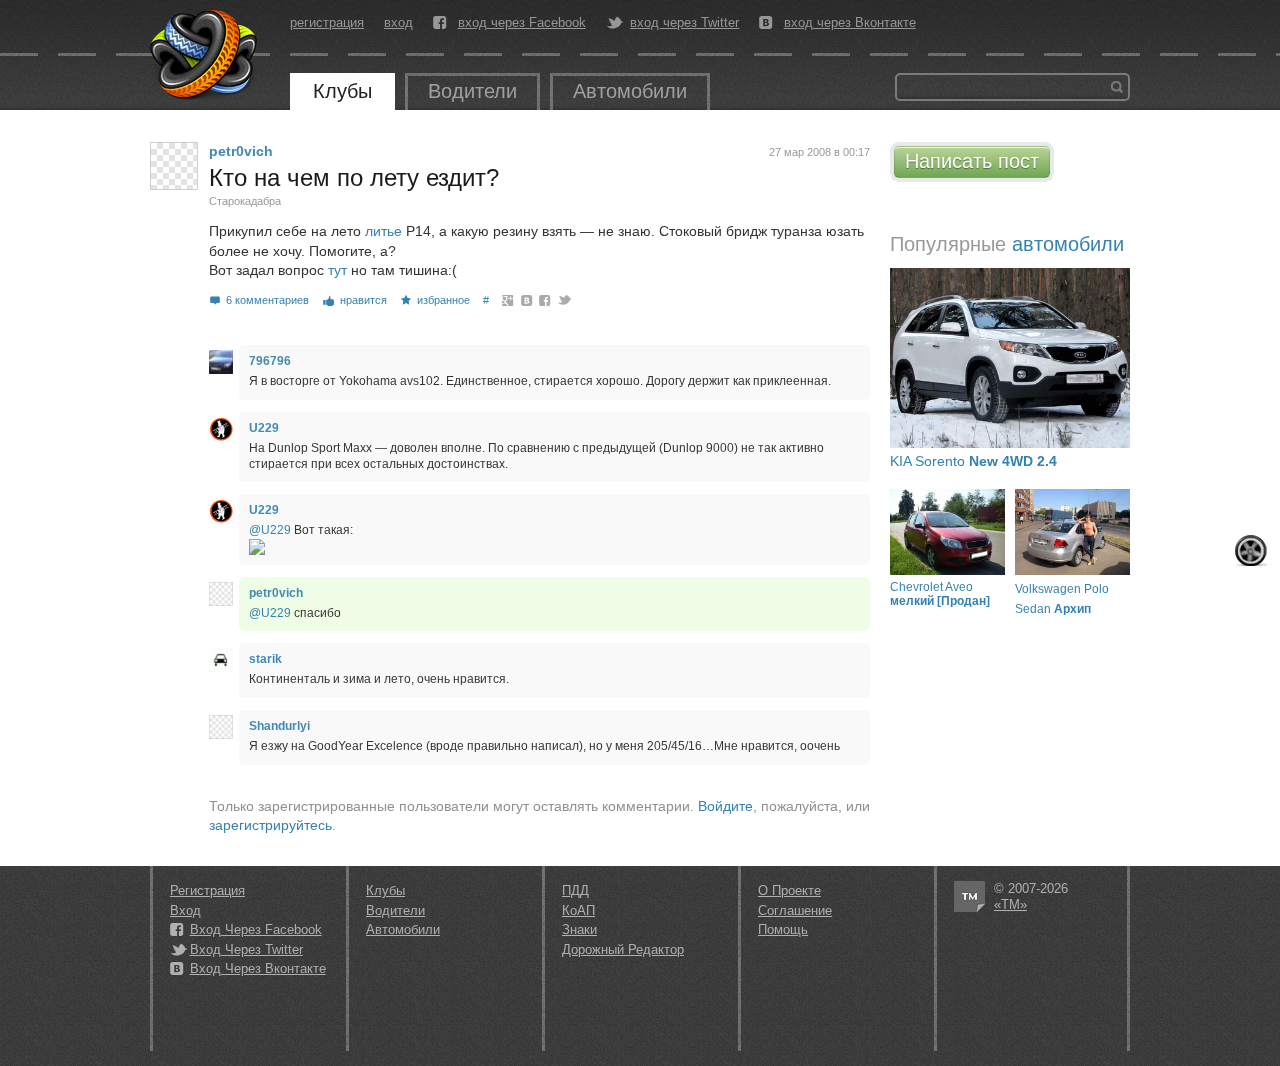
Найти (1117, 87)
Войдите (725, 806)
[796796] (221, 362)
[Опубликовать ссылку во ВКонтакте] (527, 300)
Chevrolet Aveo (940, 594)
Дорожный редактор (623, 949)
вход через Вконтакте (850, 23)
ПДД (575, 890)
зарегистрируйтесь (270, 825)
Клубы (342, 91)
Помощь (783, 929)
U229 (264, 428)
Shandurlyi (279, 726)
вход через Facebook (522, 23)
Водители (472, 91)
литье (383, 231)
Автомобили (630, 91)
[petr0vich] (174, 166)
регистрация (327, 22)
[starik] (221, 660)
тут (337, 270)
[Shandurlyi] (221, 727)
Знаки (579, 929)
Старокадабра (245, 201)
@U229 (270, 530)
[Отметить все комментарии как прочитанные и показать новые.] (1251, 550)
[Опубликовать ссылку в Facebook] (545, 300)
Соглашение (795, 910)
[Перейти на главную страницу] (205, 55)
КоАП (578, 910)
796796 (270, 361)
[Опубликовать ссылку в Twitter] (563, 300)
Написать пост (972, 161)
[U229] (221, 429)
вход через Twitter (684, 23)
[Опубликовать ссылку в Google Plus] (508, 300)
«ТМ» (1010, 904)
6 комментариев (267, 300)
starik (265, 659)
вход (398, 22)
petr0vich (241, 151)
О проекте (789, 890)
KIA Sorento (973, 461)
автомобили (1068, 244)
